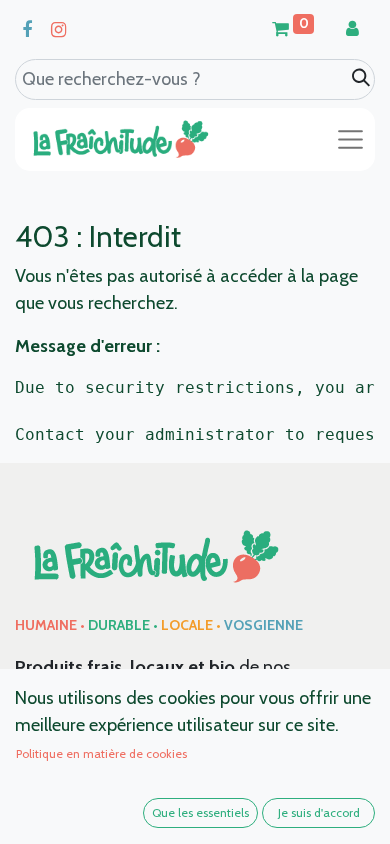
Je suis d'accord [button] (319, 812)
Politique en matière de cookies (101, 753)
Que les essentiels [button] (200, 812)
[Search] (361, 78)
